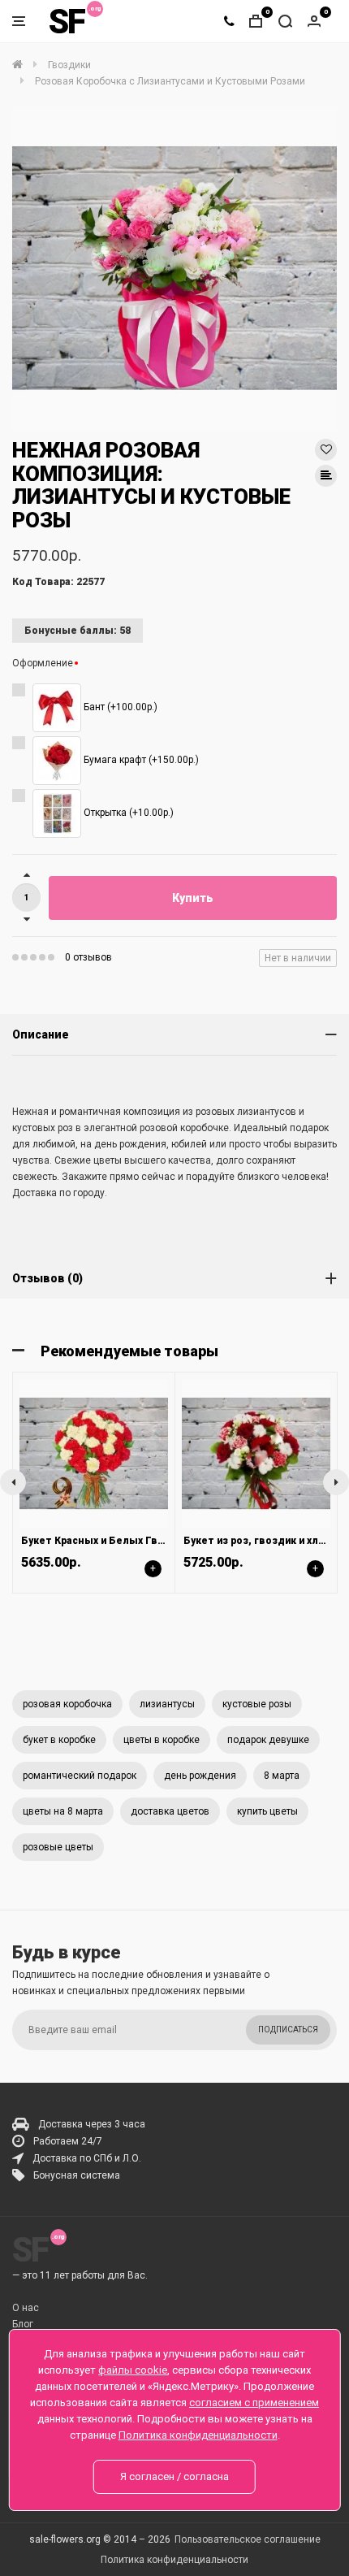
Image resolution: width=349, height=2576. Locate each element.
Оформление (43, 663)
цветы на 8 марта (63, 1811)
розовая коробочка (67, 1704)
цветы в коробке (162, 1740)
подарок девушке (268, 1740)
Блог (23, 2324)
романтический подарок (80, 1776)
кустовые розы (257, 1704)
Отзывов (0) (47, 1278)
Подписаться (288, 2030)
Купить (193, 898)
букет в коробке (59, 1740)
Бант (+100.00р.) (119, 708)
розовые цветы (58, 1847)
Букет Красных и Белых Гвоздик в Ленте (127, 1541)
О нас (26, 2308)
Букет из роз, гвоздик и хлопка (263, 1541)
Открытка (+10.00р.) (127, 813)
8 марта (282, 1776)
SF (67, 22)
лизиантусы (167, 1704)
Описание (41, 1034)
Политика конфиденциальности (174, 2560)
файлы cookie (133, 2370)
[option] (174, 268)
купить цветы (267, 1811)
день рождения (200, 1776)
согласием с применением (254, 2403)
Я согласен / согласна (174, 2476)
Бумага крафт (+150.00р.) (140, 761)
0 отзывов (88, 957)
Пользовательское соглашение (248, 2539)
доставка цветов (170, 1811)
